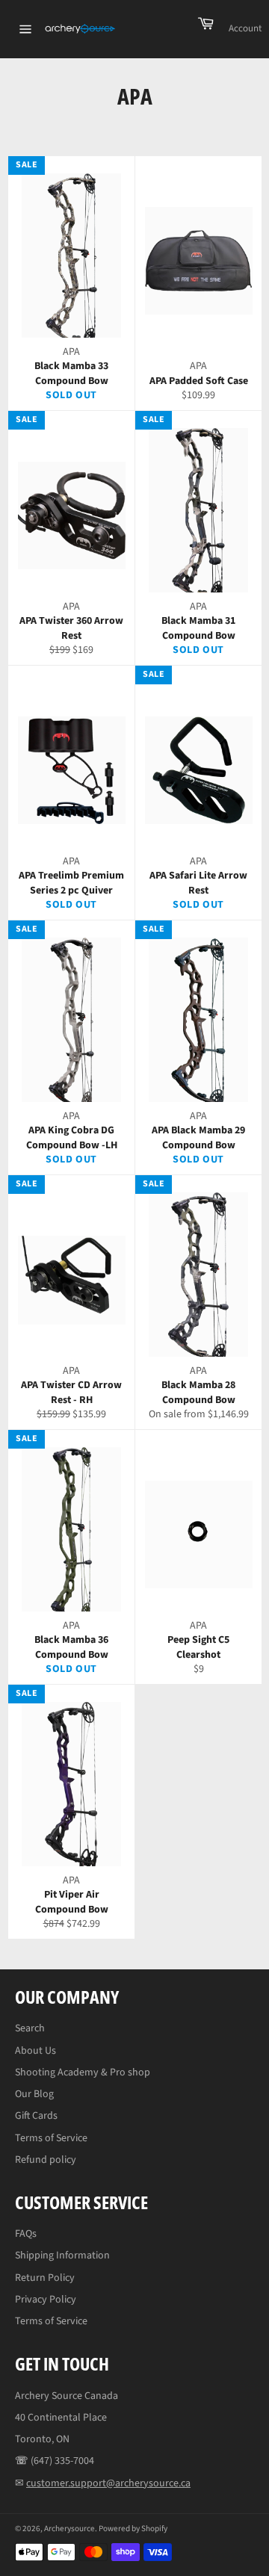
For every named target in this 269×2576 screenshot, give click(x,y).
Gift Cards (36, 2116)
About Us (35, 2051)
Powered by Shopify (133, 2529)
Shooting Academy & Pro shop (83, 2072)
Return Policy (45, 2278)
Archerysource (69, 2529)
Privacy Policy (46, 2300)
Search (30, 2028)
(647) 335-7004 (62, 2461)
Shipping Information (62, 2255)
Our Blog (34, 2094)
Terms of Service (51, 2138)
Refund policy (46, 2160)
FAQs (26, 2234)
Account (245, 28)
